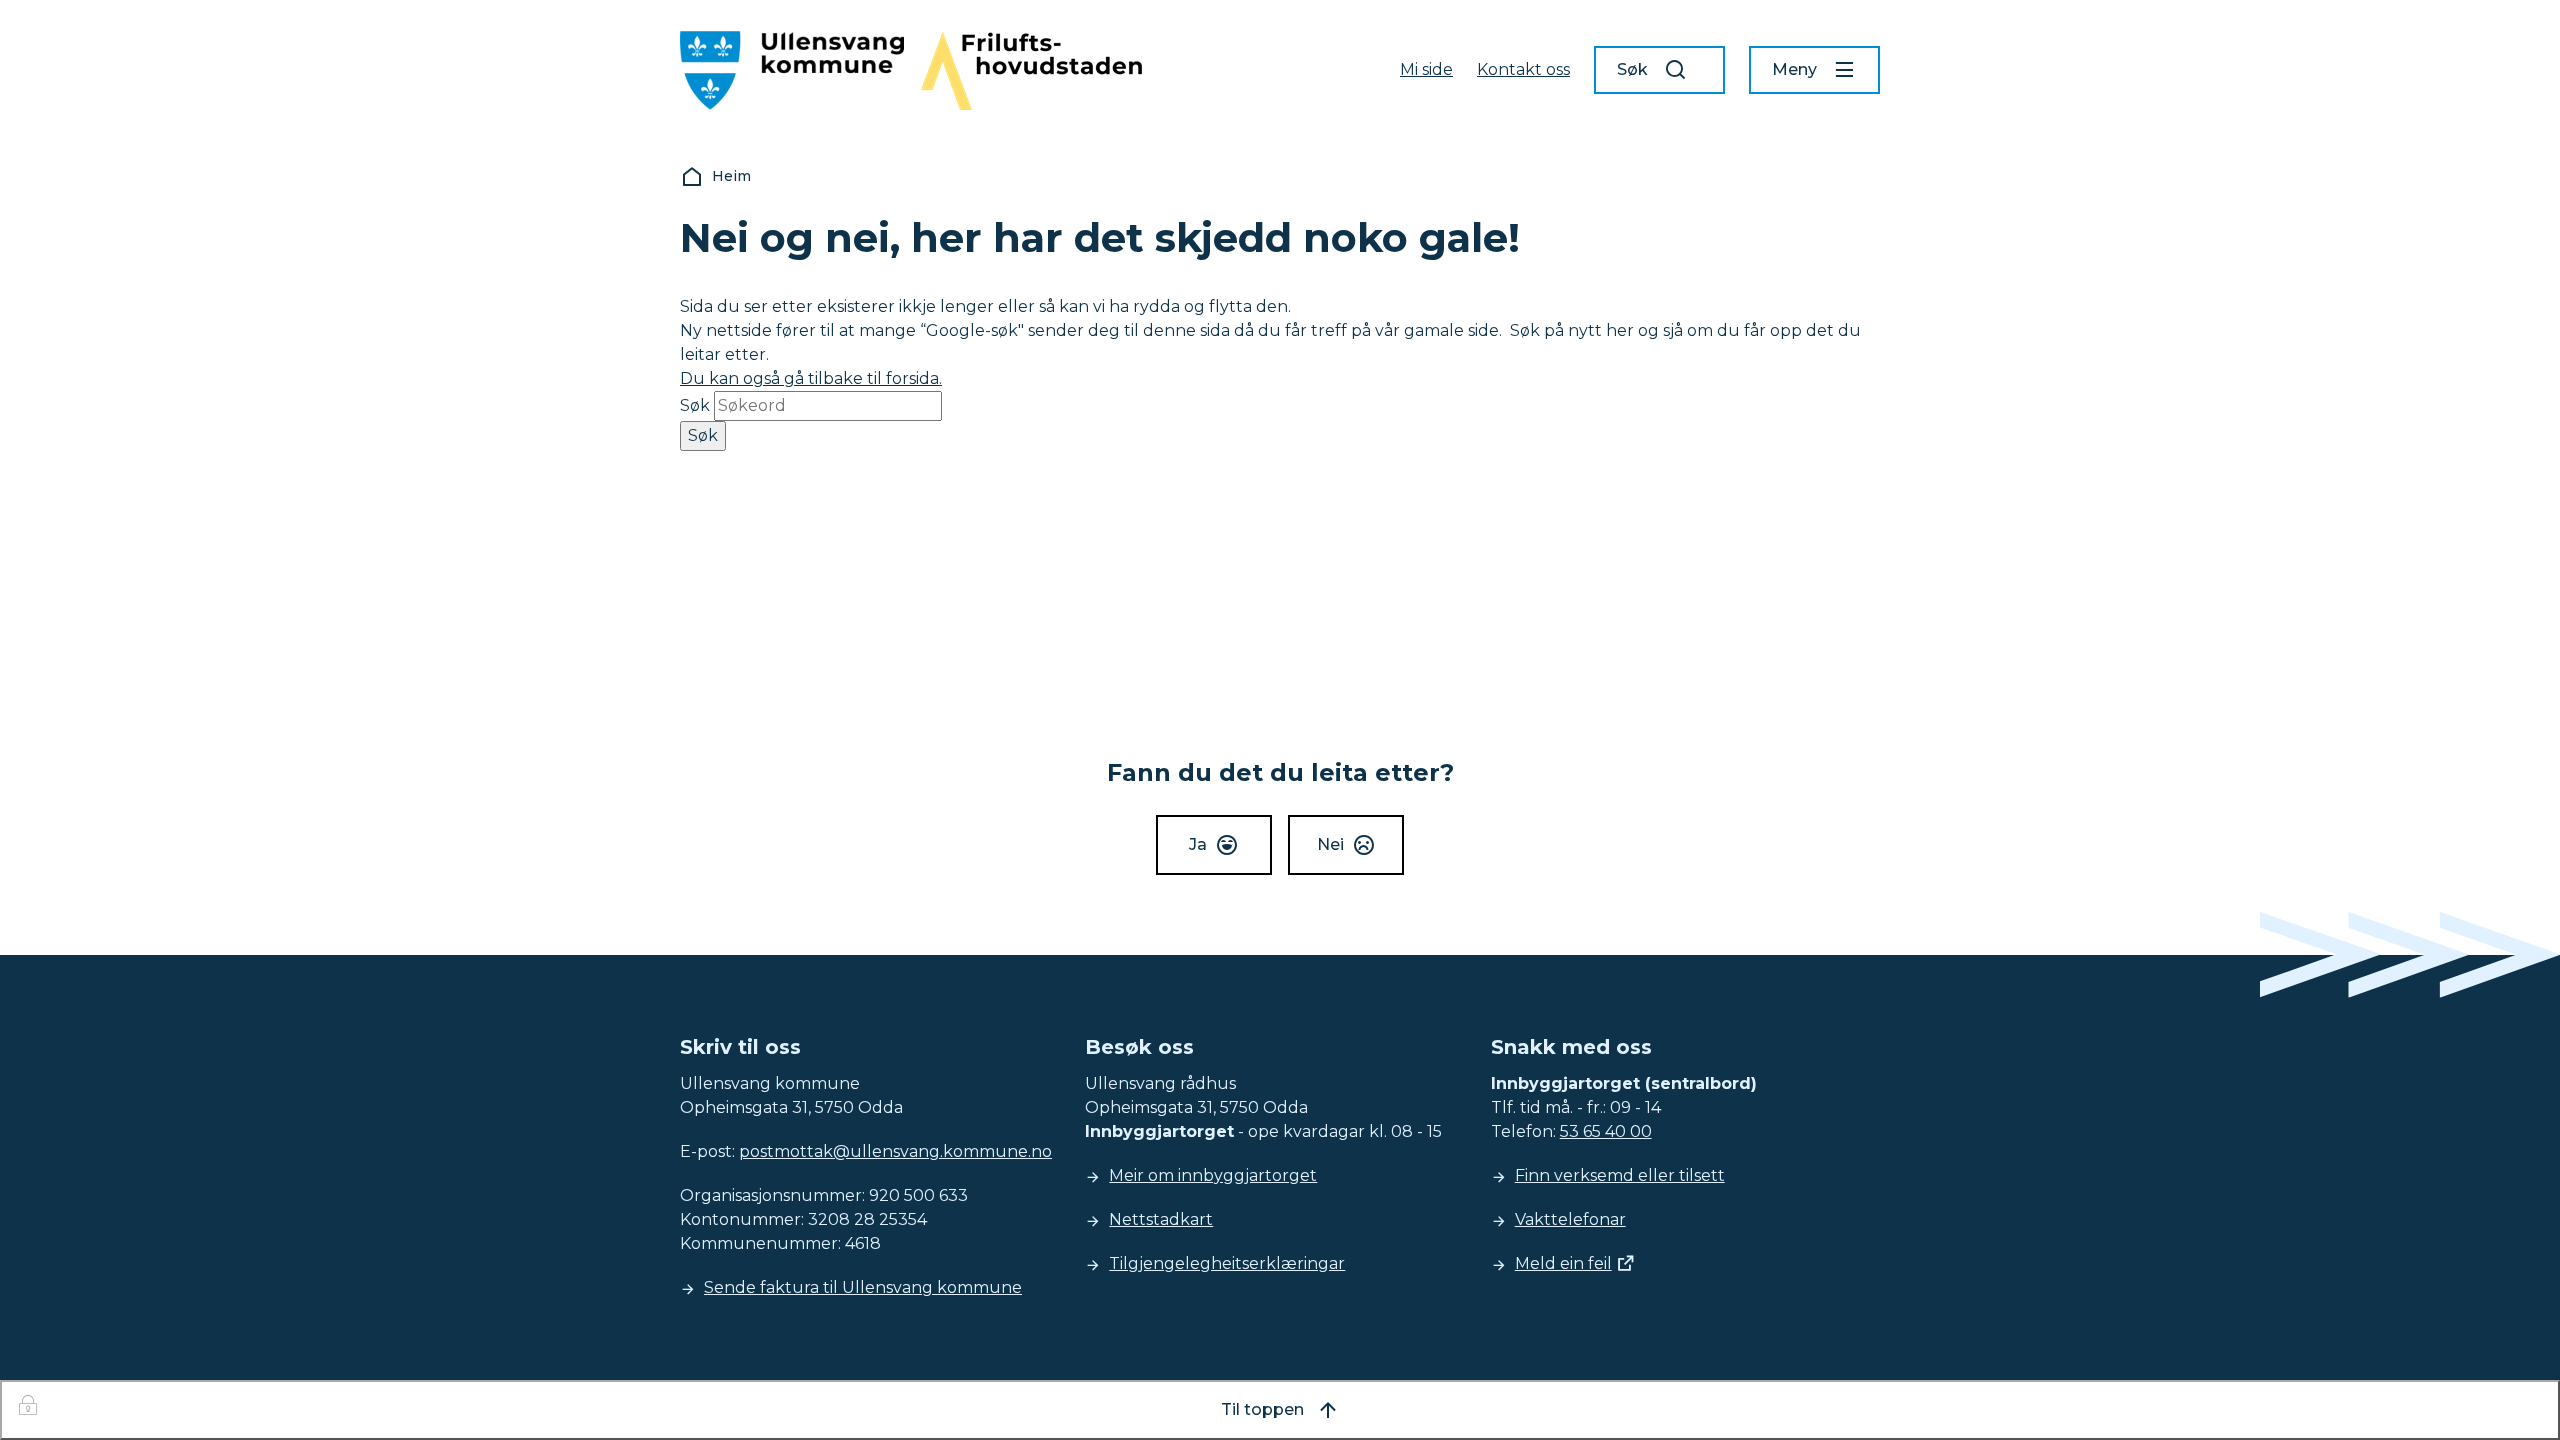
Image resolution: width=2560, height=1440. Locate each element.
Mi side (1426, 69)
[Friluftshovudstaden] (1031, 70)
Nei (1330, 844)
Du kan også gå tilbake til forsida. (811, 378)
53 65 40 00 (1606, 1131)
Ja (1198, 844)
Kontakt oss (1523, 69)
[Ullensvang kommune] (792, 70)
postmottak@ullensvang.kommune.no (895, 1151)
